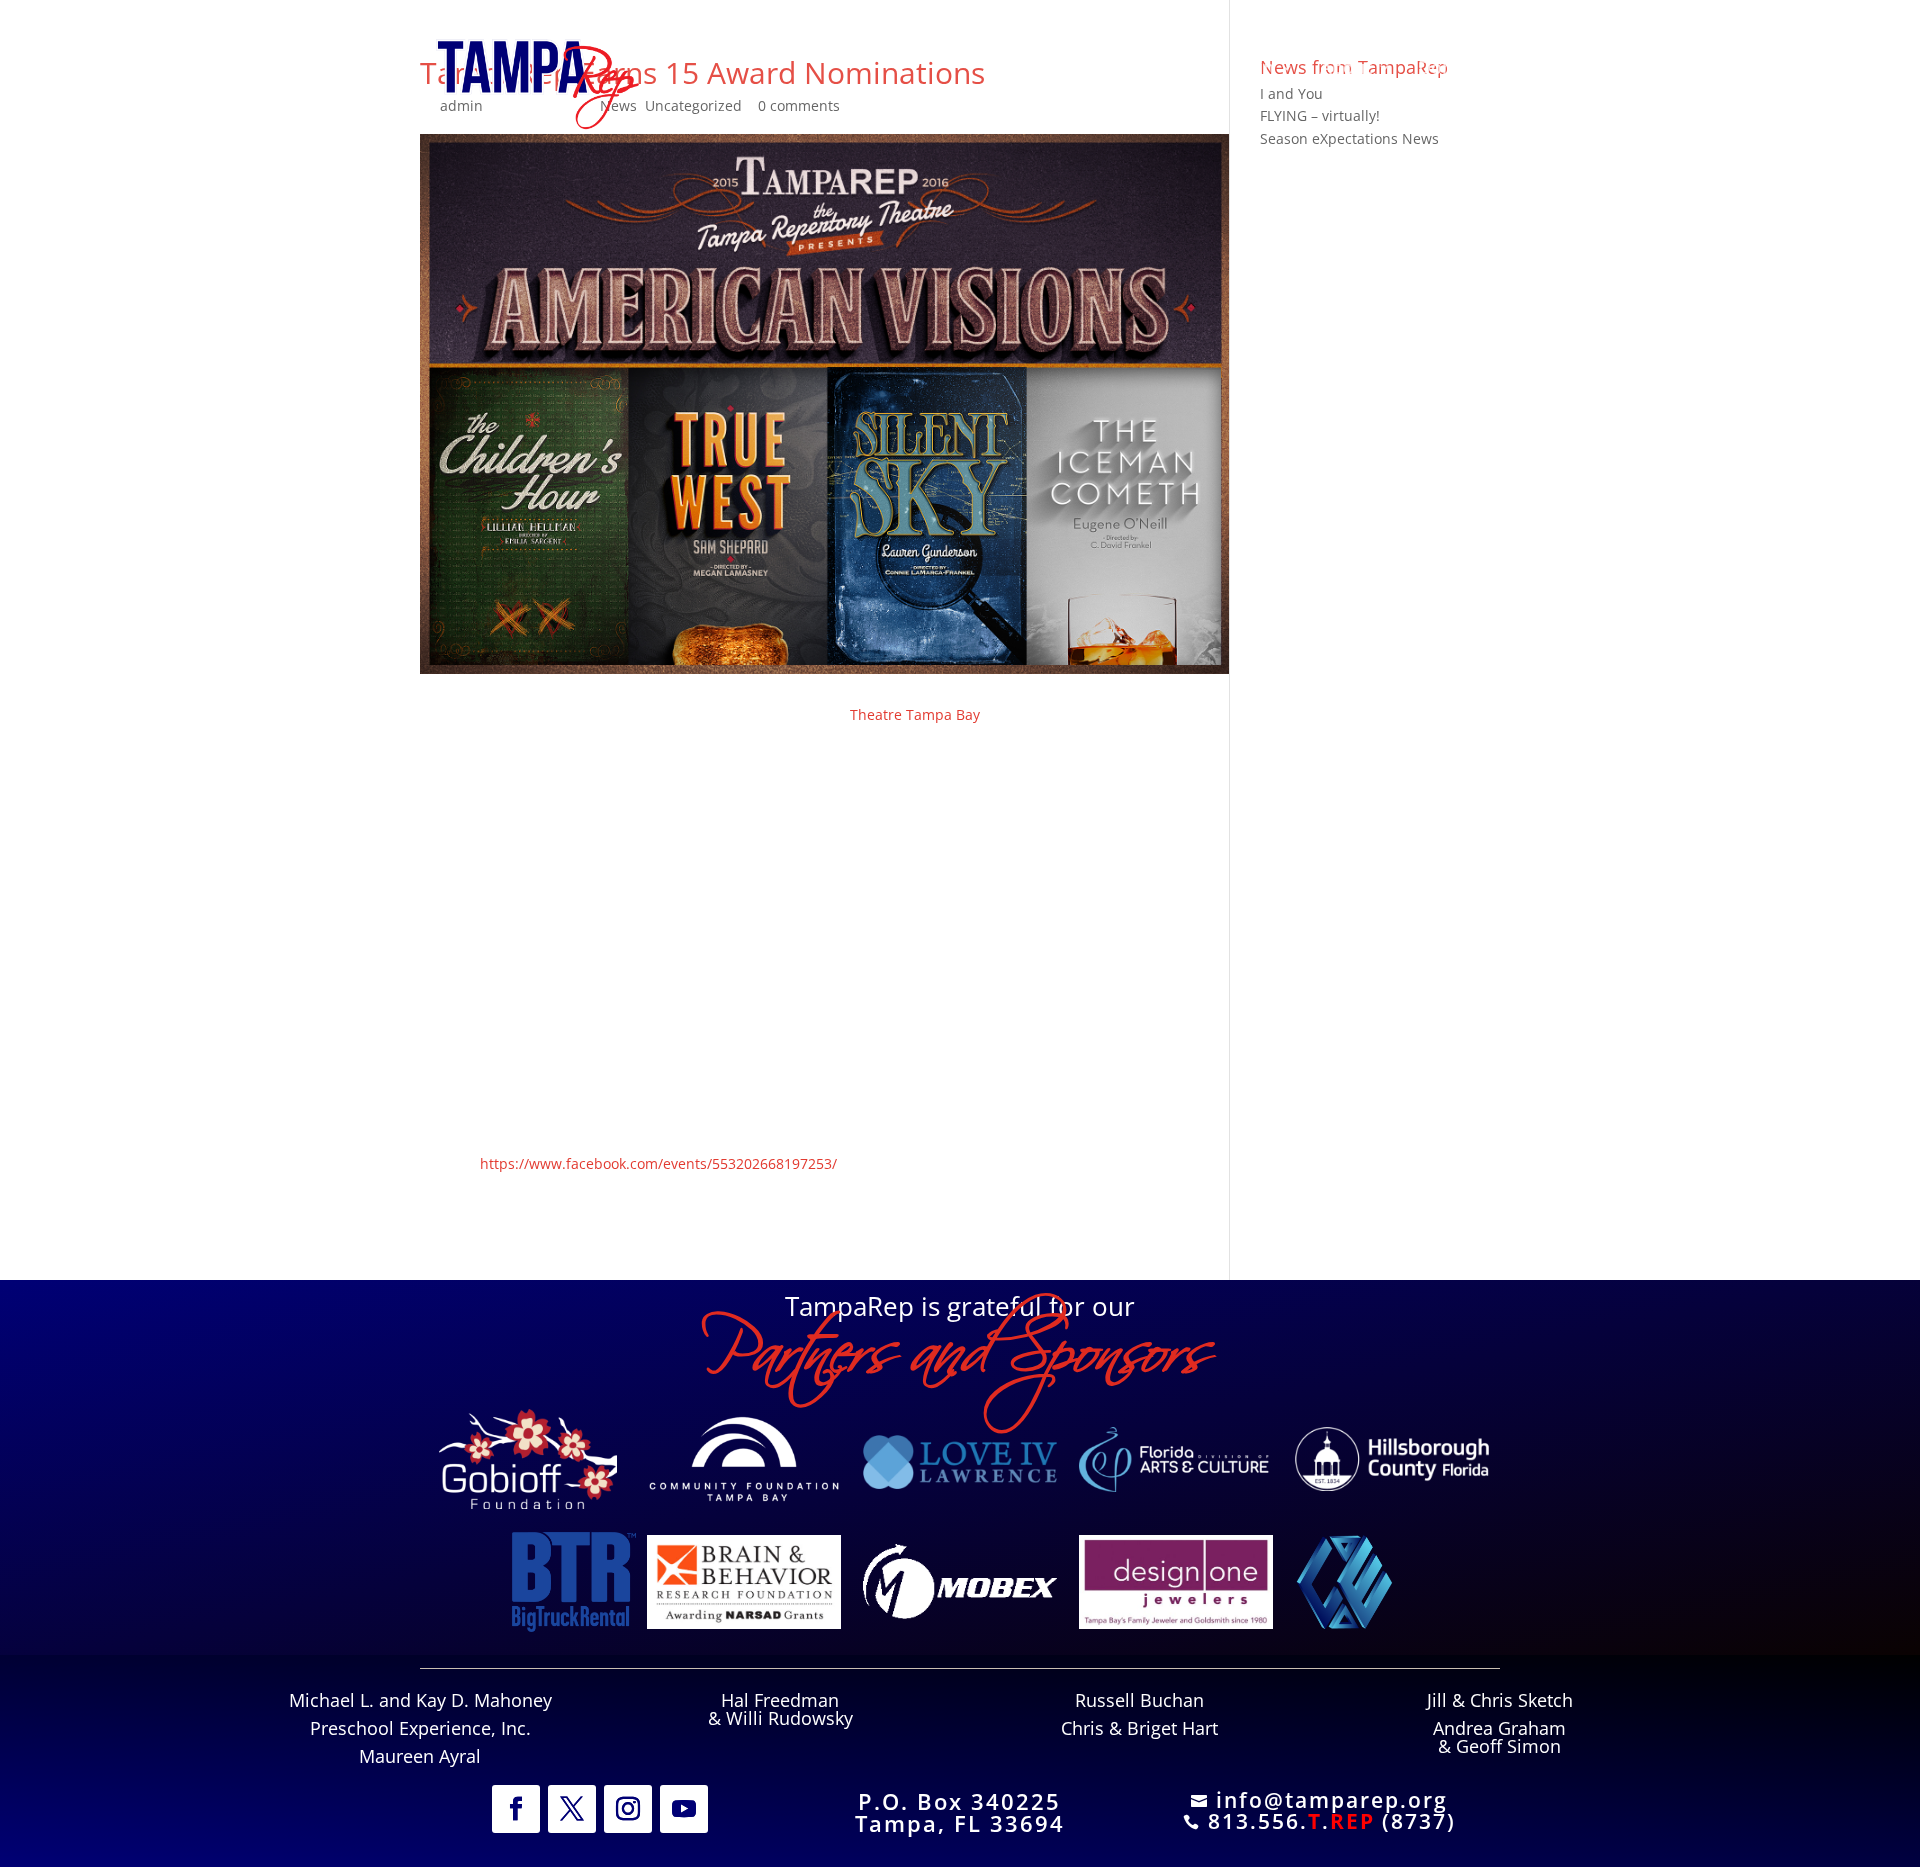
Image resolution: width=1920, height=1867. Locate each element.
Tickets (1166, 69)
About (1346, 69)
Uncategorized (693, 105)
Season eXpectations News (1349, 138)
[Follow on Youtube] (684, 1809)
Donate (1449, 69)
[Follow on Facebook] (516, 1809)
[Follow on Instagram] (628, 1809)
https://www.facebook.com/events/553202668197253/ (658, 1163)
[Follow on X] (572, 1809)
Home (1084, 69)
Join (1258, 69)
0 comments (799, 105)
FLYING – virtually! (1320, 115)
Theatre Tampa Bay (917, 714)
